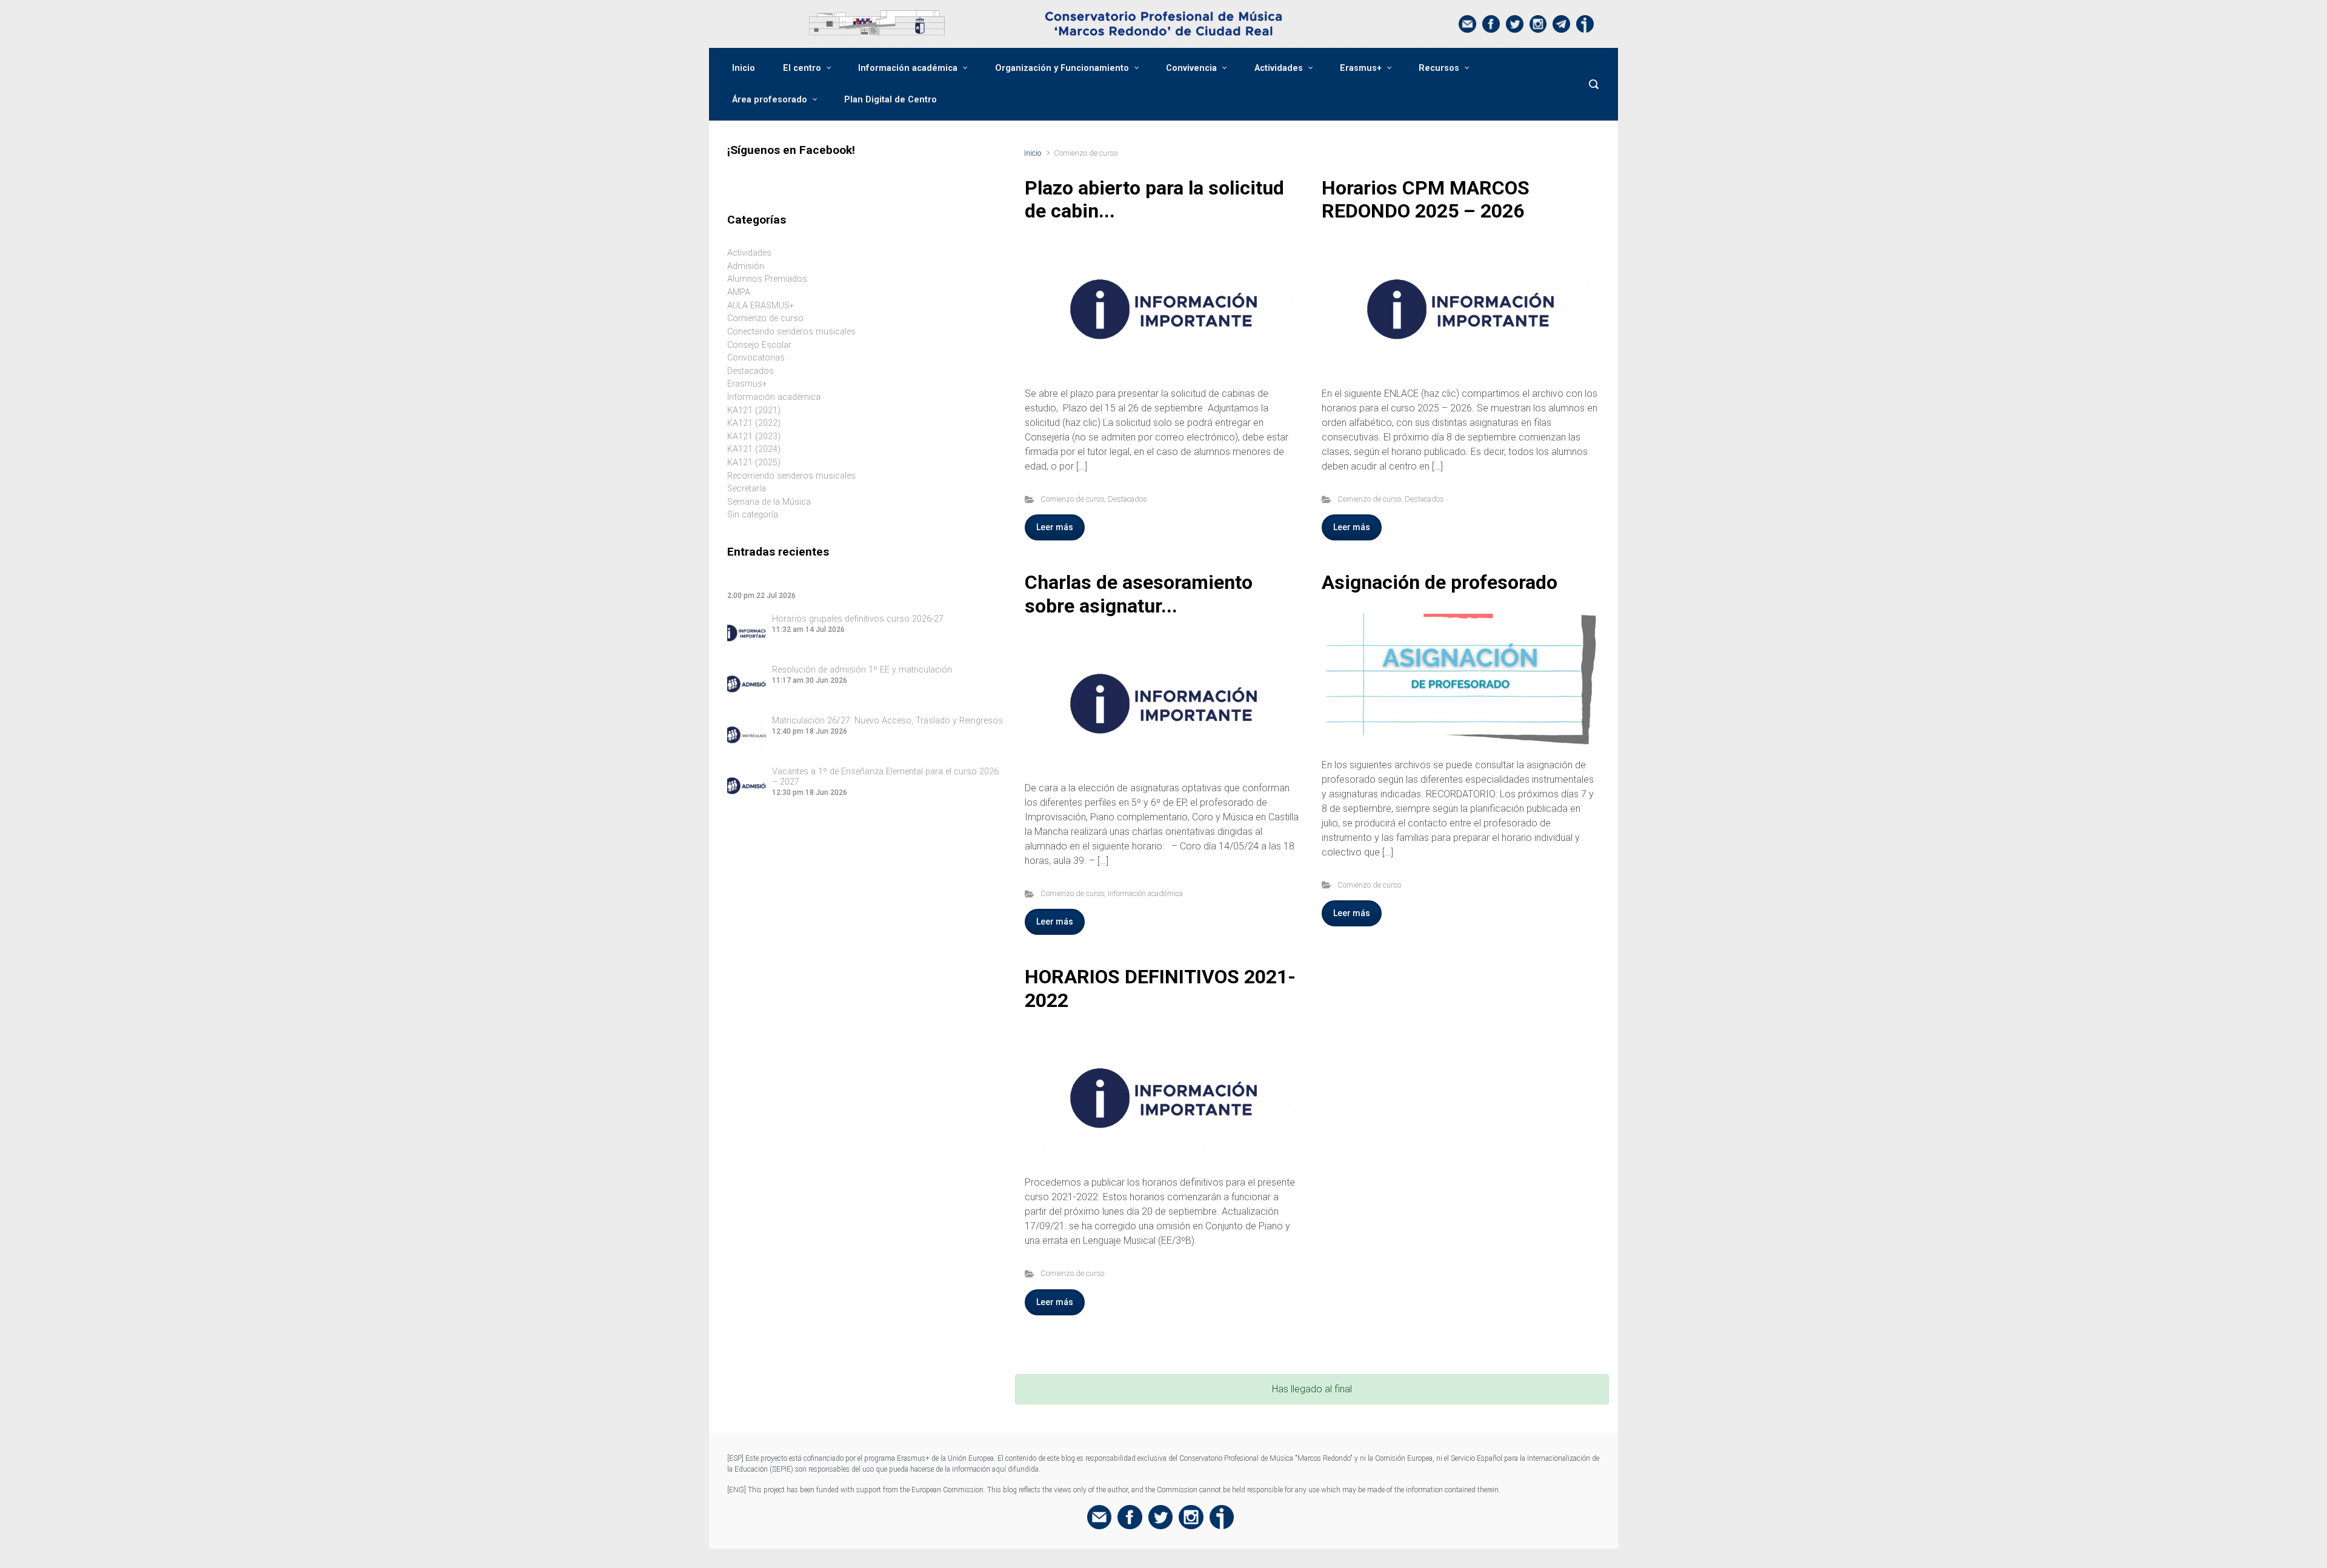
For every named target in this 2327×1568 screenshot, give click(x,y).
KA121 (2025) (754, 463)
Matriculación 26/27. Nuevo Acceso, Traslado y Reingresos (887, 721)
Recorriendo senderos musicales (791, 476)
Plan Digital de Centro (891, 100)
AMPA (739, 292)
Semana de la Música (769, 502)
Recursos (1439, 68)
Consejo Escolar (759, 345)
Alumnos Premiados (767, 279)
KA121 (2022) (754, 423)
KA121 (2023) (754, 437)
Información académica (908, 68)
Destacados (1127, 499)
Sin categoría (753, 515)
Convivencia (1191, 68)
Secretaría (747, 489)
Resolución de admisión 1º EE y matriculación (862, 670)
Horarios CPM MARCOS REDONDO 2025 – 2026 (1426, 199)
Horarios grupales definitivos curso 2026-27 (858, 619)
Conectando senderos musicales (791, 332)
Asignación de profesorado (1440, 582)
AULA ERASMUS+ (761, 306)
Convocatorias (756, 358)
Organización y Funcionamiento (1062, 68)
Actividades (1279, 68)
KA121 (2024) (754, 449)
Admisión (746, 266)
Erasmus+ (1361, 68)
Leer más (1055, 527)
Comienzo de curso (1072, 499)
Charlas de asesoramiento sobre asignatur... (1139, 594)
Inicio (744, 68)
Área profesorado (770, 100)
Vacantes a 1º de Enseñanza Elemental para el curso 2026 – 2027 (885, 777)
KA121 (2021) (754, 410)
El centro (802, 68)
